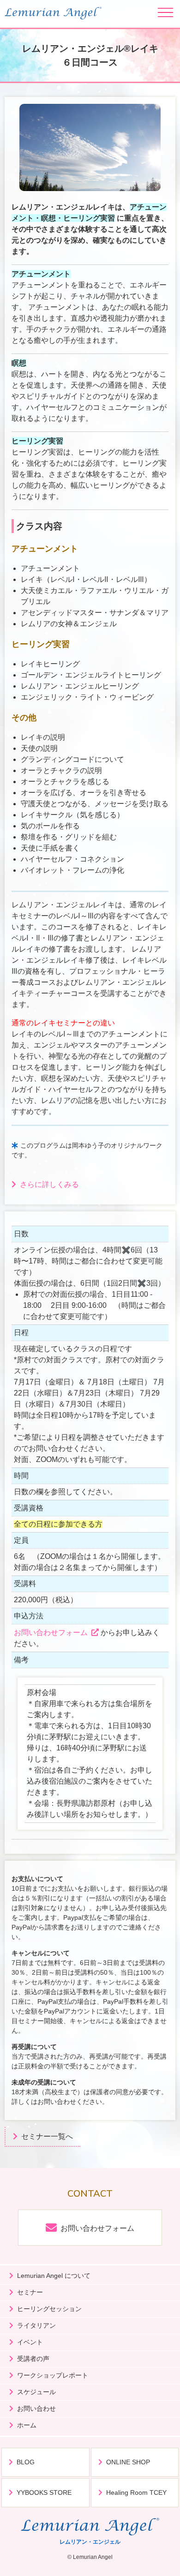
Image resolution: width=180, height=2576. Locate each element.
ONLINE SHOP (128, 2462)
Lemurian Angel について (54, 2276)
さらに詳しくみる (49, 1184)
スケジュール (36, 2392)
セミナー (30, 2292)
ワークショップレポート (53, 2375)
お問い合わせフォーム (51, 1632)
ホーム (27, 2425)
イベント (30, 2342)
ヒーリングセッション (49, 2309)
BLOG (26, 2462)
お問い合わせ (36, 2408)
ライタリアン (36, 2325)
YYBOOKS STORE (44, 2492)
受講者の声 (33, 2359)
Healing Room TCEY (136, 2492)
